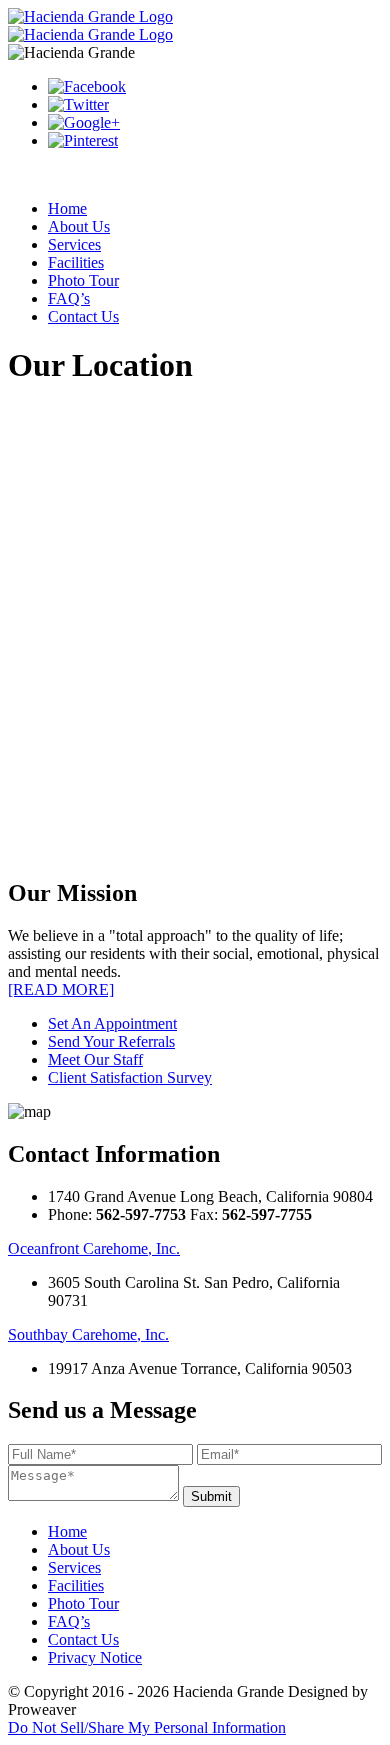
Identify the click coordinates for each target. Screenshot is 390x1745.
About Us (79, 226)
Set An (112, 1023)
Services (74, 244)
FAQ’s (69, 298)
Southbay (88, 1334)
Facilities (76, 262)
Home (67, 208)
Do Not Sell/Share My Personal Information (147, 1727)
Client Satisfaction (130, 1077)
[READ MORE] (61, 989)
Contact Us (83, 316)
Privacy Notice (95, 1657)
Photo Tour (83, 280)
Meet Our (95, 1059)
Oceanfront (94, 1248)
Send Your (111, 1041)
